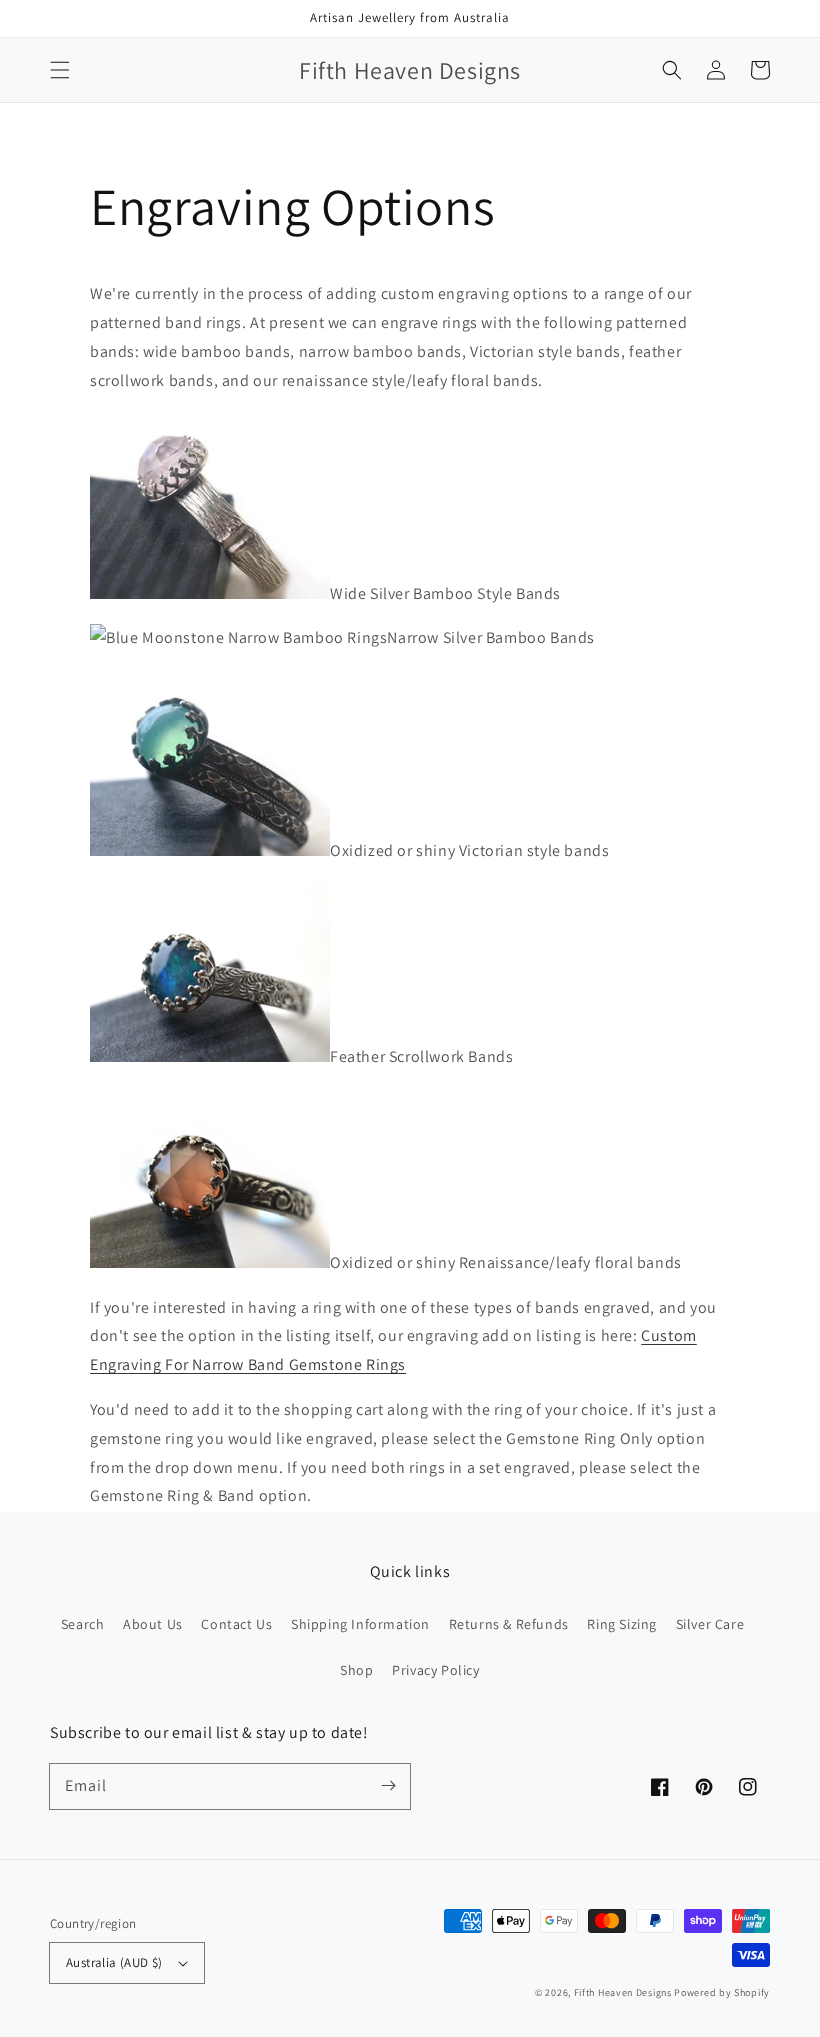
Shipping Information (360, 1624)
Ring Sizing (622, 1624)
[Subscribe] (388, 1786)
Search (83, 1624)
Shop (356, 1670)
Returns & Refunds (509, 1624)
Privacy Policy (435, 1670)
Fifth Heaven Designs (623, 1992)
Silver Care (710, 1624)
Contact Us (236, 1624)
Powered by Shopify (722, 1992)
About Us (153, 1624)
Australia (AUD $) (114, 1962)
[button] (60, 70)
